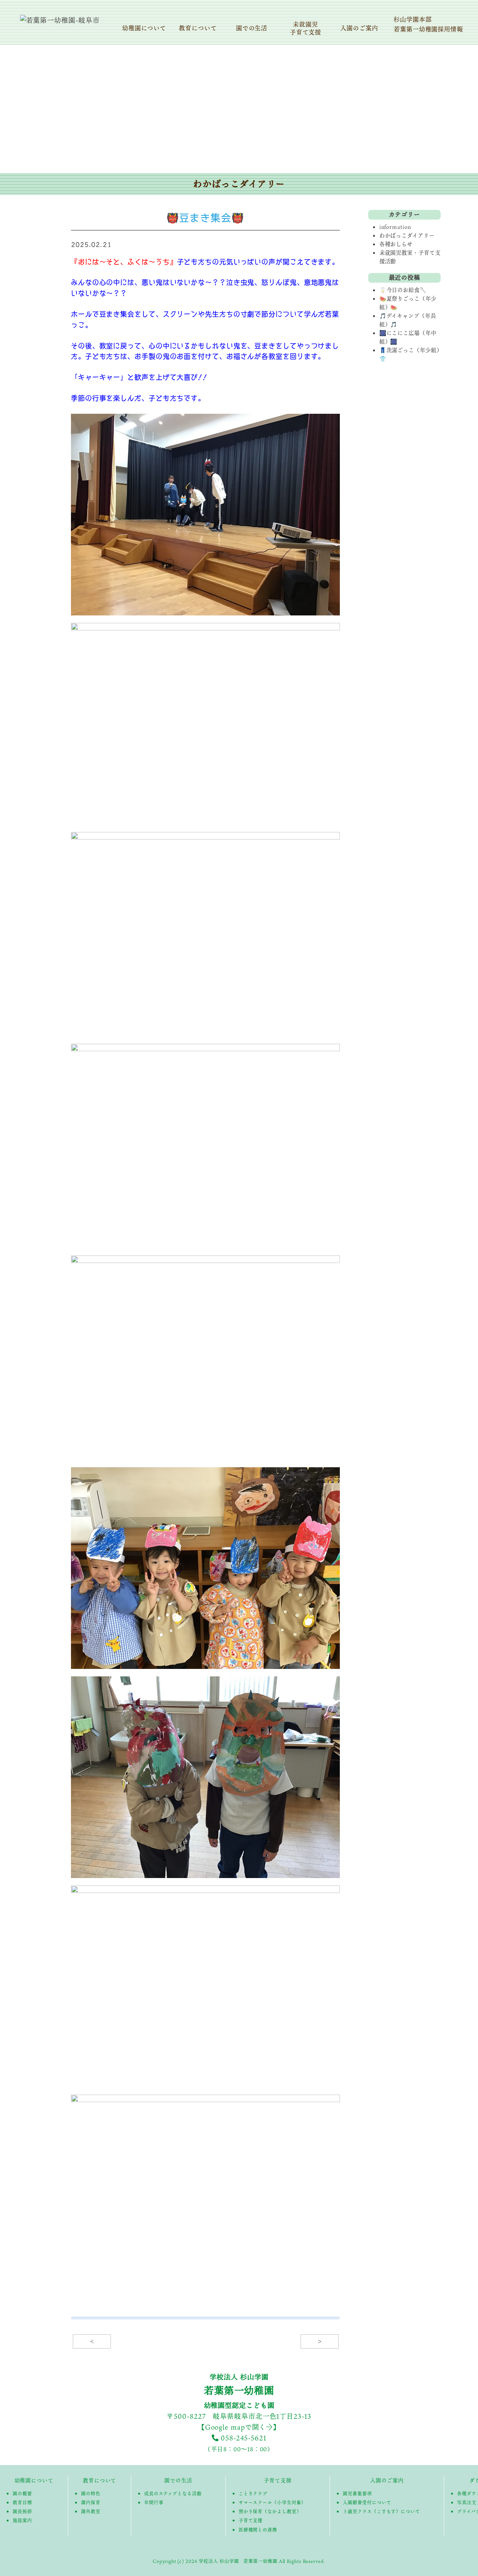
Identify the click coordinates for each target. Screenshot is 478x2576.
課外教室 (91, 2511)
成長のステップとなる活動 (173, 2493)
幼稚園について (144, 28)
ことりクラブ (253, 2493)
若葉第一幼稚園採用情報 (428, 29)
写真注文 (467, 2502)
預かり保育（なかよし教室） (270, 2511)
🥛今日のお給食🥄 (403, 290)
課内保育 (91, 2502)
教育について (198, 28)
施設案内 (22, 2520)
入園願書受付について (367, 2502)
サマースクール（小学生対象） (272, 2502)
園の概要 (22, 2493)
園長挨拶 (22, 2511)
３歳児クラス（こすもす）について (381, 2511)
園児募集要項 (357, 2493)
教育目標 (22, 2502)
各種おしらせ (396, 244)
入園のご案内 (359, 28)
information (395, 227)
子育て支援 (278, 2480)
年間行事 (154, 2502)
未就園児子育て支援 (306, 28)
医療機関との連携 (258, 2530)
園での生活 (252, 28)
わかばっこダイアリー (407, 235)
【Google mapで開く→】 (239, 2427)
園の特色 (91, 2493)
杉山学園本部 (412, 19)
